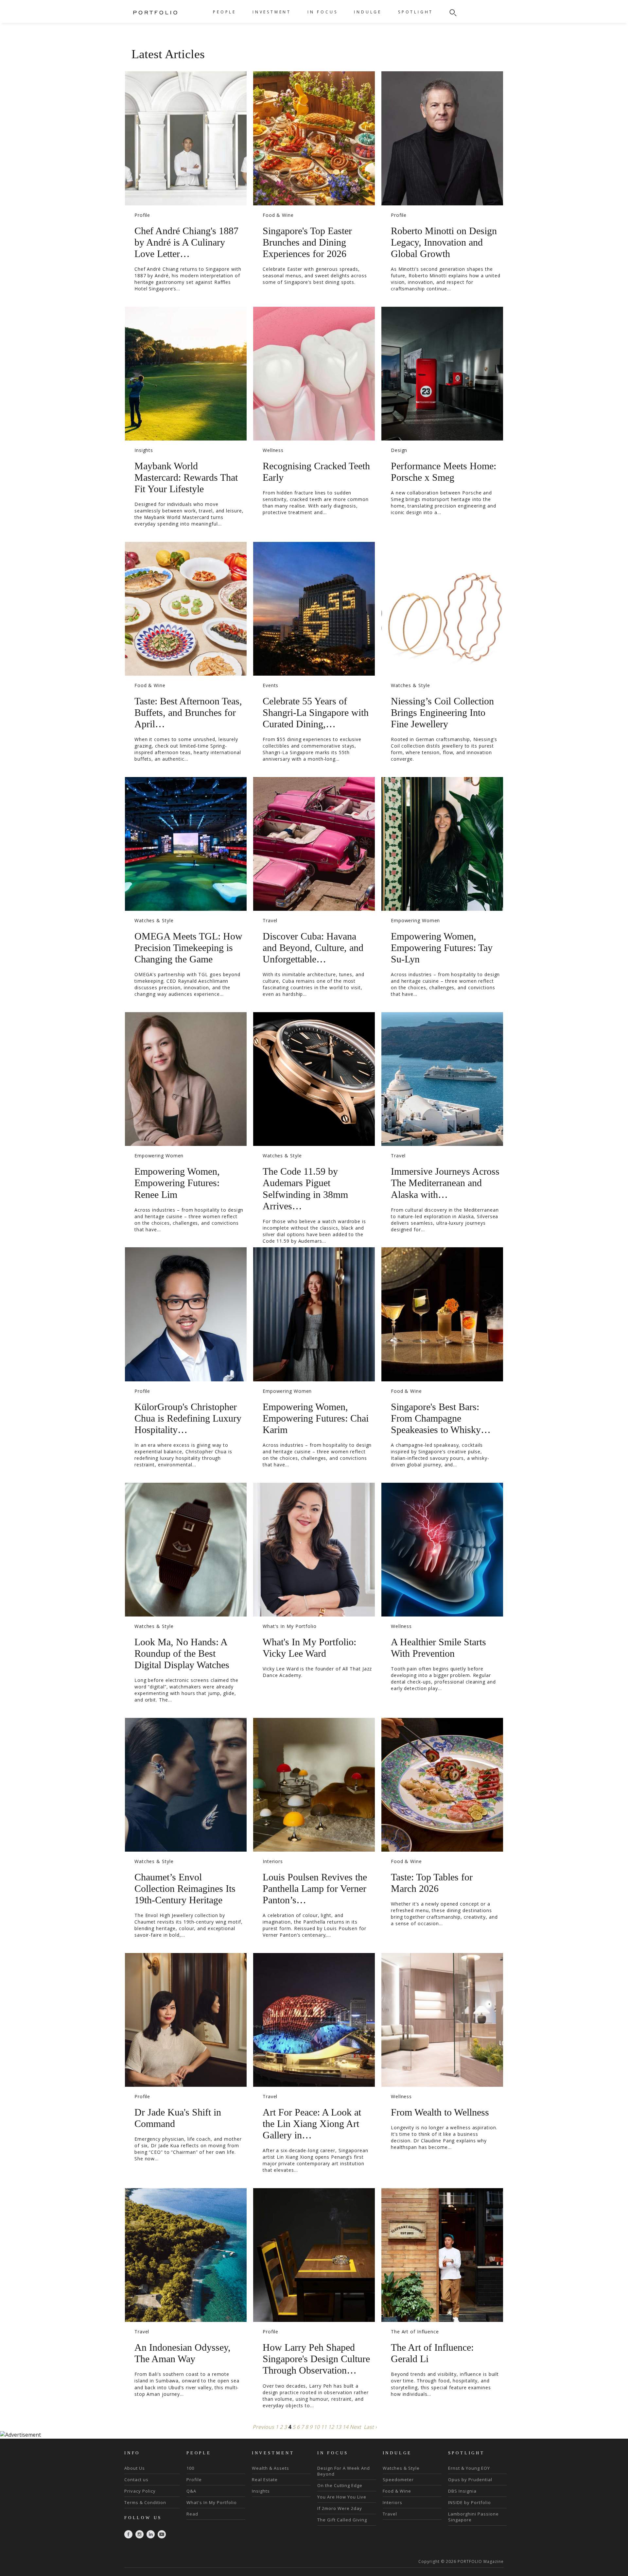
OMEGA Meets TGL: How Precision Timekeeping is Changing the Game (188, 948)
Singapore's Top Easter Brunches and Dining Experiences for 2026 (307, 242)
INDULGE (368, 12)
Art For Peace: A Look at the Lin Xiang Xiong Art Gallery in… (312, 2124)
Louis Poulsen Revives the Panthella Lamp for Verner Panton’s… (315, 1888)
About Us (135, 2468)
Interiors (273, 1861)
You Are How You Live (342, 2497)
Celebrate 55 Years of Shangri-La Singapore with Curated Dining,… (316, 712)
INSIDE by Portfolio (470, 2502)
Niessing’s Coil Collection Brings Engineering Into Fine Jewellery (442, 712)
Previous (263, 2427)
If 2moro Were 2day (340, 2508)
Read (192, 2514)
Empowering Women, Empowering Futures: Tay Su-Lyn (442, 948)
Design (399, 450)
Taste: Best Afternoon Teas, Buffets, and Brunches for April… (188, 712)
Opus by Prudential (470, 2480)
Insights (144, 450)
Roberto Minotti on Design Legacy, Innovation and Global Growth (444, 242)
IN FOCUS (323, 12)
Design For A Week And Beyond (344, 2471)
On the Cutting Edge (340, 2485)
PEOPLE (225, 12)
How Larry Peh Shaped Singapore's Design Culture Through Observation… (316, 2359)
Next (355, 2427)
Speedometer (398, 2480)
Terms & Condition (145, 2502)
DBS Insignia (462, 2491)
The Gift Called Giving (342, 2520)
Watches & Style (410, 685)
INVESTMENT (272, 12)
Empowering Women (415, 920)
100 (190, 2468)
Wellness (273, 450)
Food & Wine (278, 215)
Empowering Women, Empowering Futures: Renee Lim (177, 1183)
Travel (270, 920)
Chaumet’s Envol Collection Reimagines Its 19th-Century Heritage (185, 1888)
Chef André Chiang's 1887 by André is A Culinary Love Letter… (186, 242)
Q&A (191, 2491)
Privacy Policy (140, 2491)
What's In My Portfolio (290, 1626)
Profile (142, 215)
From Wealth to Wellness (440, 2112)
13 (338, 2427)
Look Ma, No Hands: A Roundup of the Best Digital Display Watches (182, 1653)
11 (324, 2427)
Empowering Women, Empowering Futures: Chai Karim (316, 1418)
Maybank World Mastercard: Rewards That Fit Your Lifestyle (186, 477)
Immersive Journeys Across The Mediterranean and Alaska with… (445, 1183)
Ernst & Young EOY (469, 2468)
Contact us (136, 2480)
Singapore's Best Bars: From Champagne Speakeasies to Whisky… (441, 1418)
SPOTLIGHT (416, 12)
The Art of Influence (415, 2332)
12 (331, 2427)
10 (317, 2427)
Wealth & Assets (270, 2468)
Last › (370, 2427)
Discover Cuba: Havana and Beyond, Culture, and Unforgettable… (313, 948)
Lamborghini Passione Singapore (473, 2517)
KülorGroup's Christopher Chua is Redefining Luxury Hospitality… (188, 1418)
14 (345, 2427)
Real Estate (265, 2480)
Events (270, 685)
